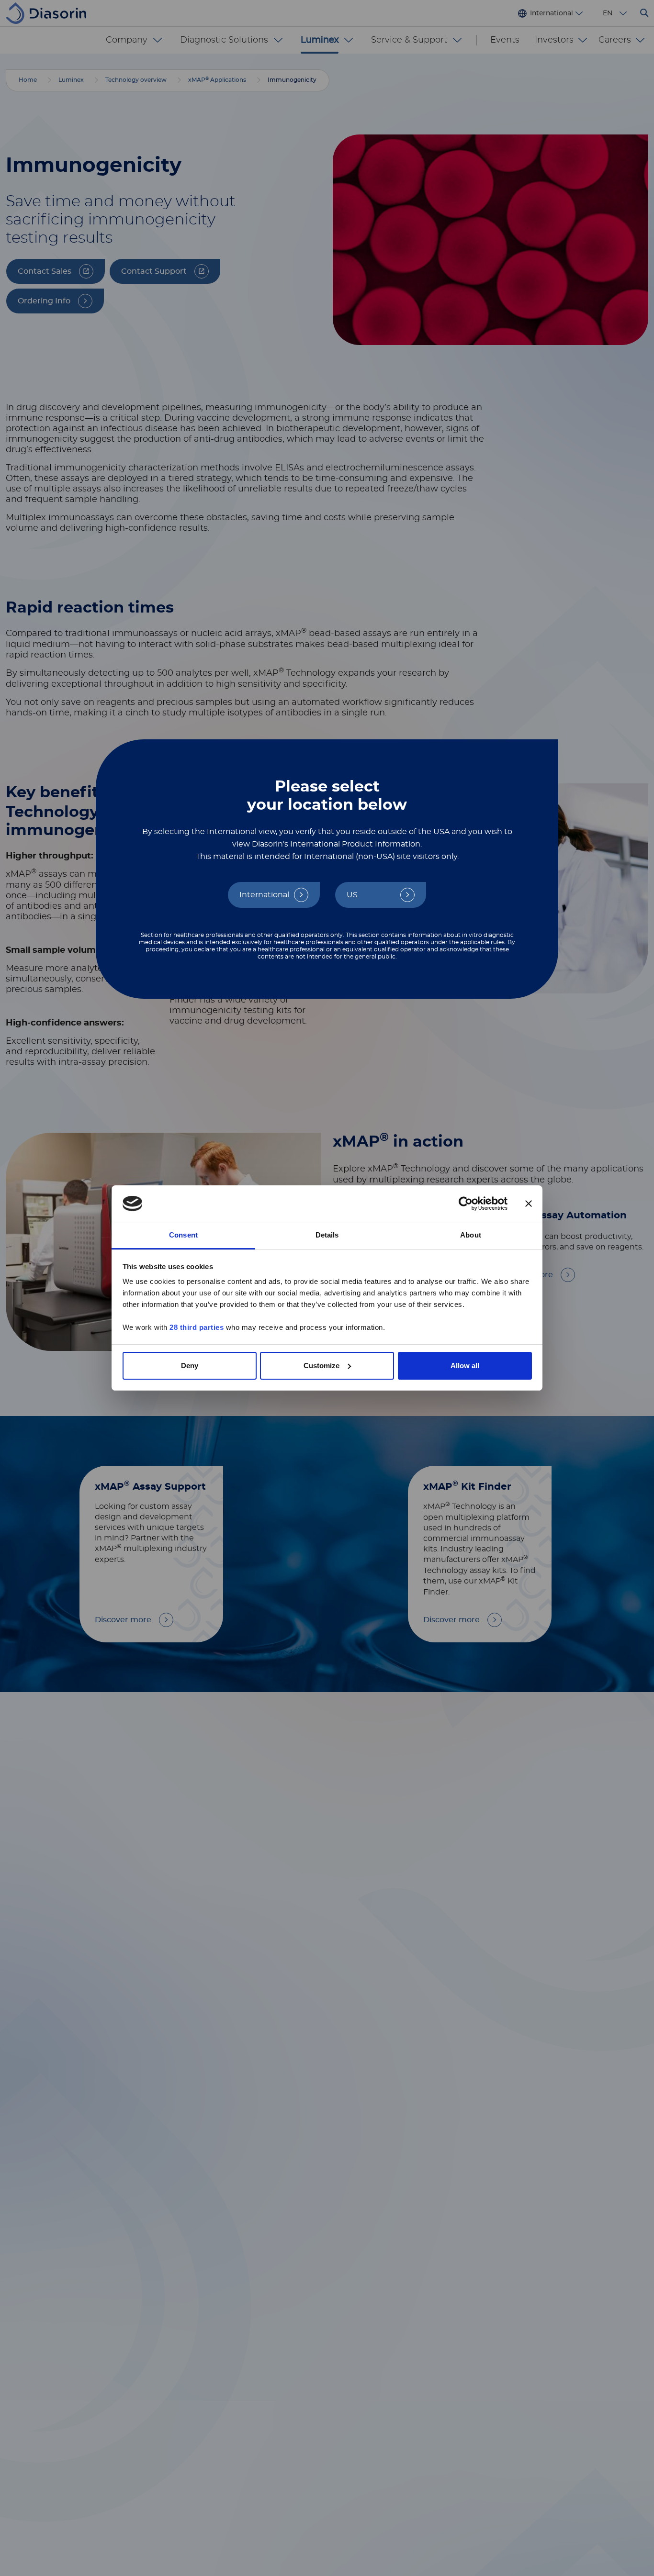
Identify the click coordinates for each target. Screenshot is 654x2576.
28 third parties (197, 1327)
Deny (190, 1366)
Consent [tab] (183, 1235)
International (264, 895)
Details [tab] (327, 1235)
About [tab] (471, 1235)
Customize (321, 1366)
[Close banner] (529, 1204)
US (352, 895)
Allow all (465, 1366)
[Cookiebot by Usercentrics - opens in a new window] (466, 1204)
